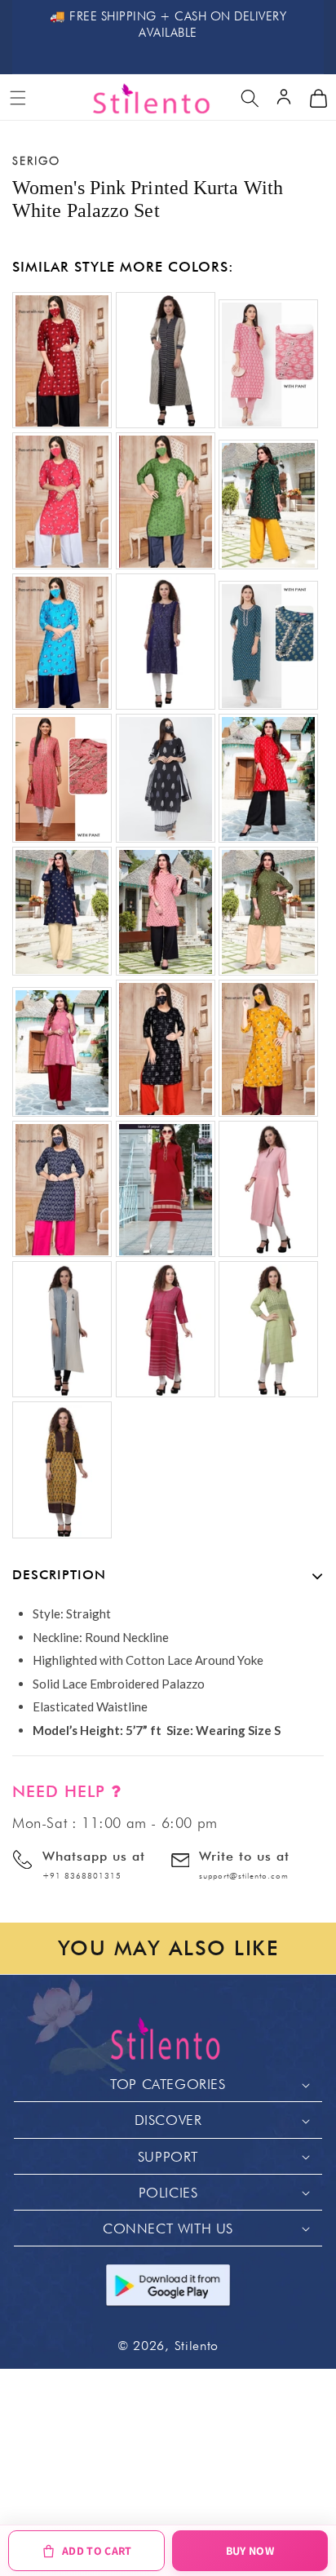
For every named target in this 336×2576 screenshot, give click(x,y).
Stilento (197, 2346)
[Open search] (250, 98)
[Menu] (18, 98)
